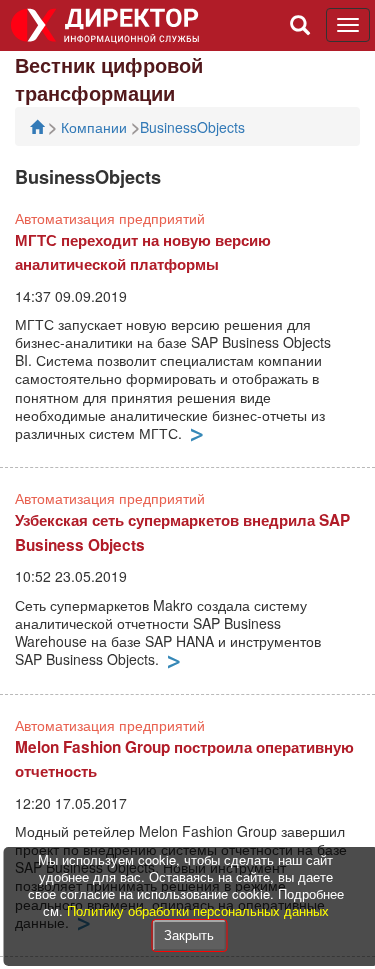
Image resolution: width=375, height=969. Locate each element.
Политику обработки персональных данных (198, 910)
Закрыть (189, 934)
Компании (96, 127)
